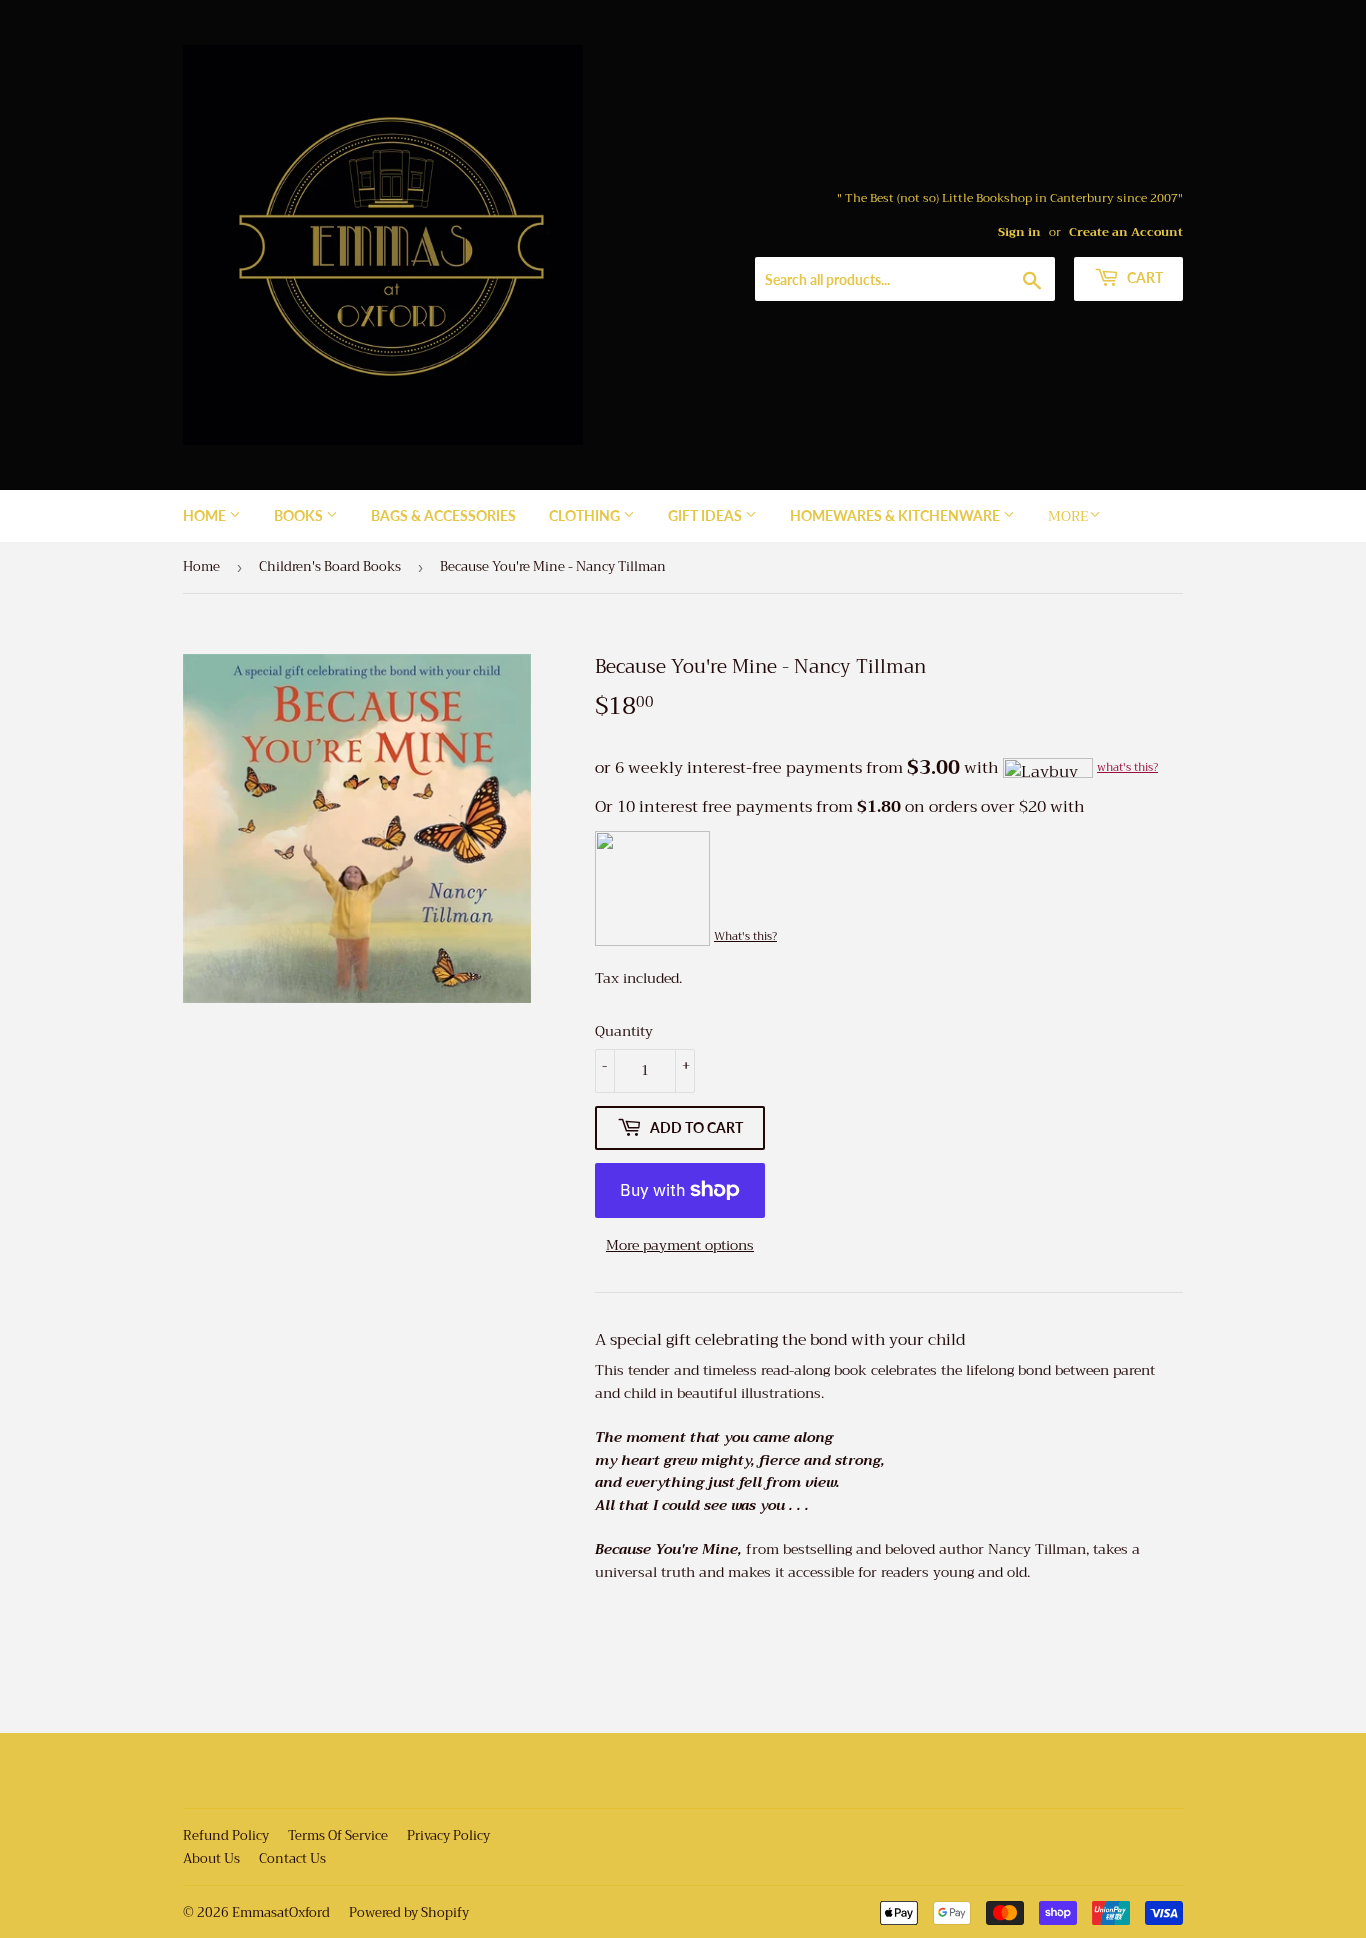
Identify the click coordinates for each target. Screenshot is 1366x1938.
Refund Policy (226, 1835)
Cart (1143, 277)
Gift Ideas (706, 515)
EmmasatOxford (281, 1912)
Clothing (586, 515)
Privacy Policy (448, 1835)
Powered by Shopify (409, 1912)
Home (206, 515)
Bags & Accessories (443, 515)
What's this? (745, 936)
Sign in (1019, 232)
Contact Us (292, 1858)
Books (300, 515)
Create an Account (1126, 232)
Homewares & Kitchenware (896, 515)
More (1068, 516)
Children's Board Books (330, 566)
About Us (211, 1858)
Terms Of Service (338, 1835)
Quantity (624, 1031)
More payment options (680, 1245)
